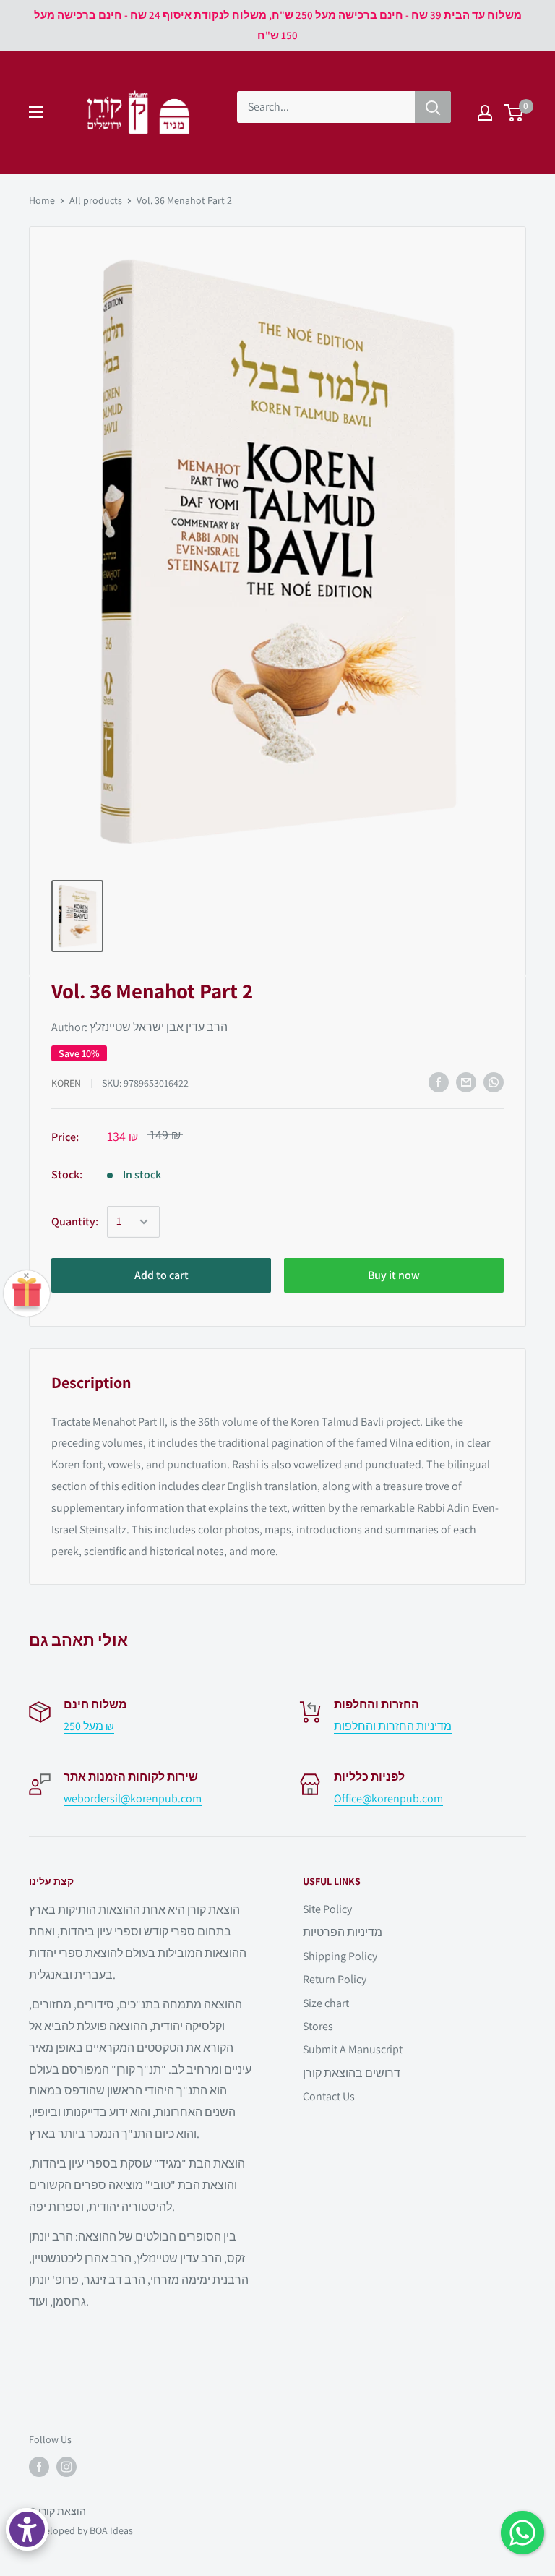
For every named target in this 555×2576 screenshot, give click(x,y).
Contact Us (329, 2096)
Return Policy (335, 1979)
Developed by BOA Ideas (81, 2530)
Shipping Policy (340, 1956)
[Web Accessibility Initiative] (27, 2529)
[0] (514, 113)
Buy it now (394, 1275)
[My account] (485, 113)
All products (96, 200)
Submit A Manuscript (353, 2049)
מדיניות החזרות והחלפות (393, 1726)
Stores (318, 2026)
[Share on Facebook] (439, 1082)
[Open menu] (36, 112)
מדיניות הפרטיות (343, 1932)
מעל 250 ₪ (89, 1726)
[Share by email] (466, 1082)
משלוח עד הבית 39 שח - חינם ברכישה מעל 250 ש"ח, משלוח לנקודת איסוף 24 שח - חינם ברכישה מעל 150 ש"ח (278, 25)
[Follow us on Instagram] (66, 2467)
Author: (139, 1027)
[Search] (433, 107)
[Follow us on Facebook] (39, 2467)
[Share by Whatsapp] (494, 1082)
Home (42, 200)
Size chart (326, 2003)
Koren (66, 1083)
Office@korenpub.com (388, 1798)
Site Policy (327, 1909)
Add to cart (162, 1275)
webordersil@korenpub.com (133, 1798)
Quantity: (75, 1221)
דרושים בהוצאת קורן (352, 2073)
